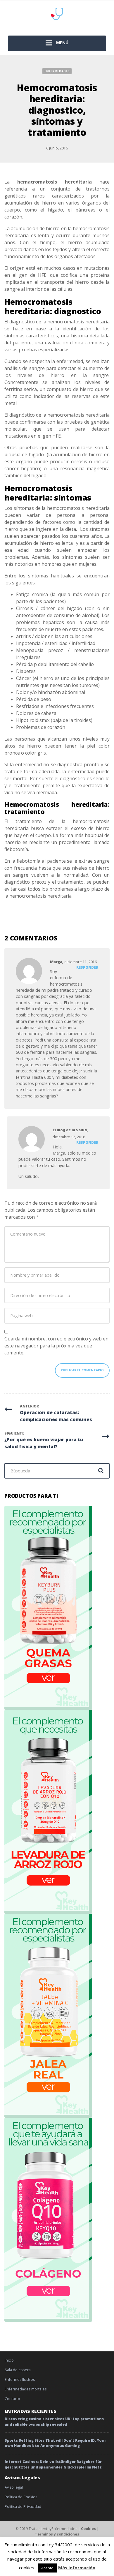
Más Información (77, 2568)
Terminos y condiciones (57, 2534)
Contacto (12, 2399)
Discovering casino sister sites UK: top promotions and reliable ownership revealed (54, 2422)
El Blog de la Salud (70, 1130)
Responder (87, 967)
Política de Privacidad (23, 2507)
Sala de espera (18, 2370)
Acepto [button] (47, 2568)
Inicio (9, 2360)
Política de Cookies (21, 2497)
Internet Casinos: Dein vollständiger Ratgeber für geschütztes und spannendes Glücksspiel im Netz (53, 2464)
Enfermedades (57, 71)
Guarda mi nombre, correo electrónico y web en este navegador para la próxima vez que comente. (56, 1346)
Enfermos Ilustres (20, 2379)
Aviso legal (14, 2487)
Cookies (88, 2529)
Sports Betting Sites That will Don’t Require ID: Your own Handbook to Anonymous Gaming (55, 2443)
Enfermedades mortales (26, 2389)
